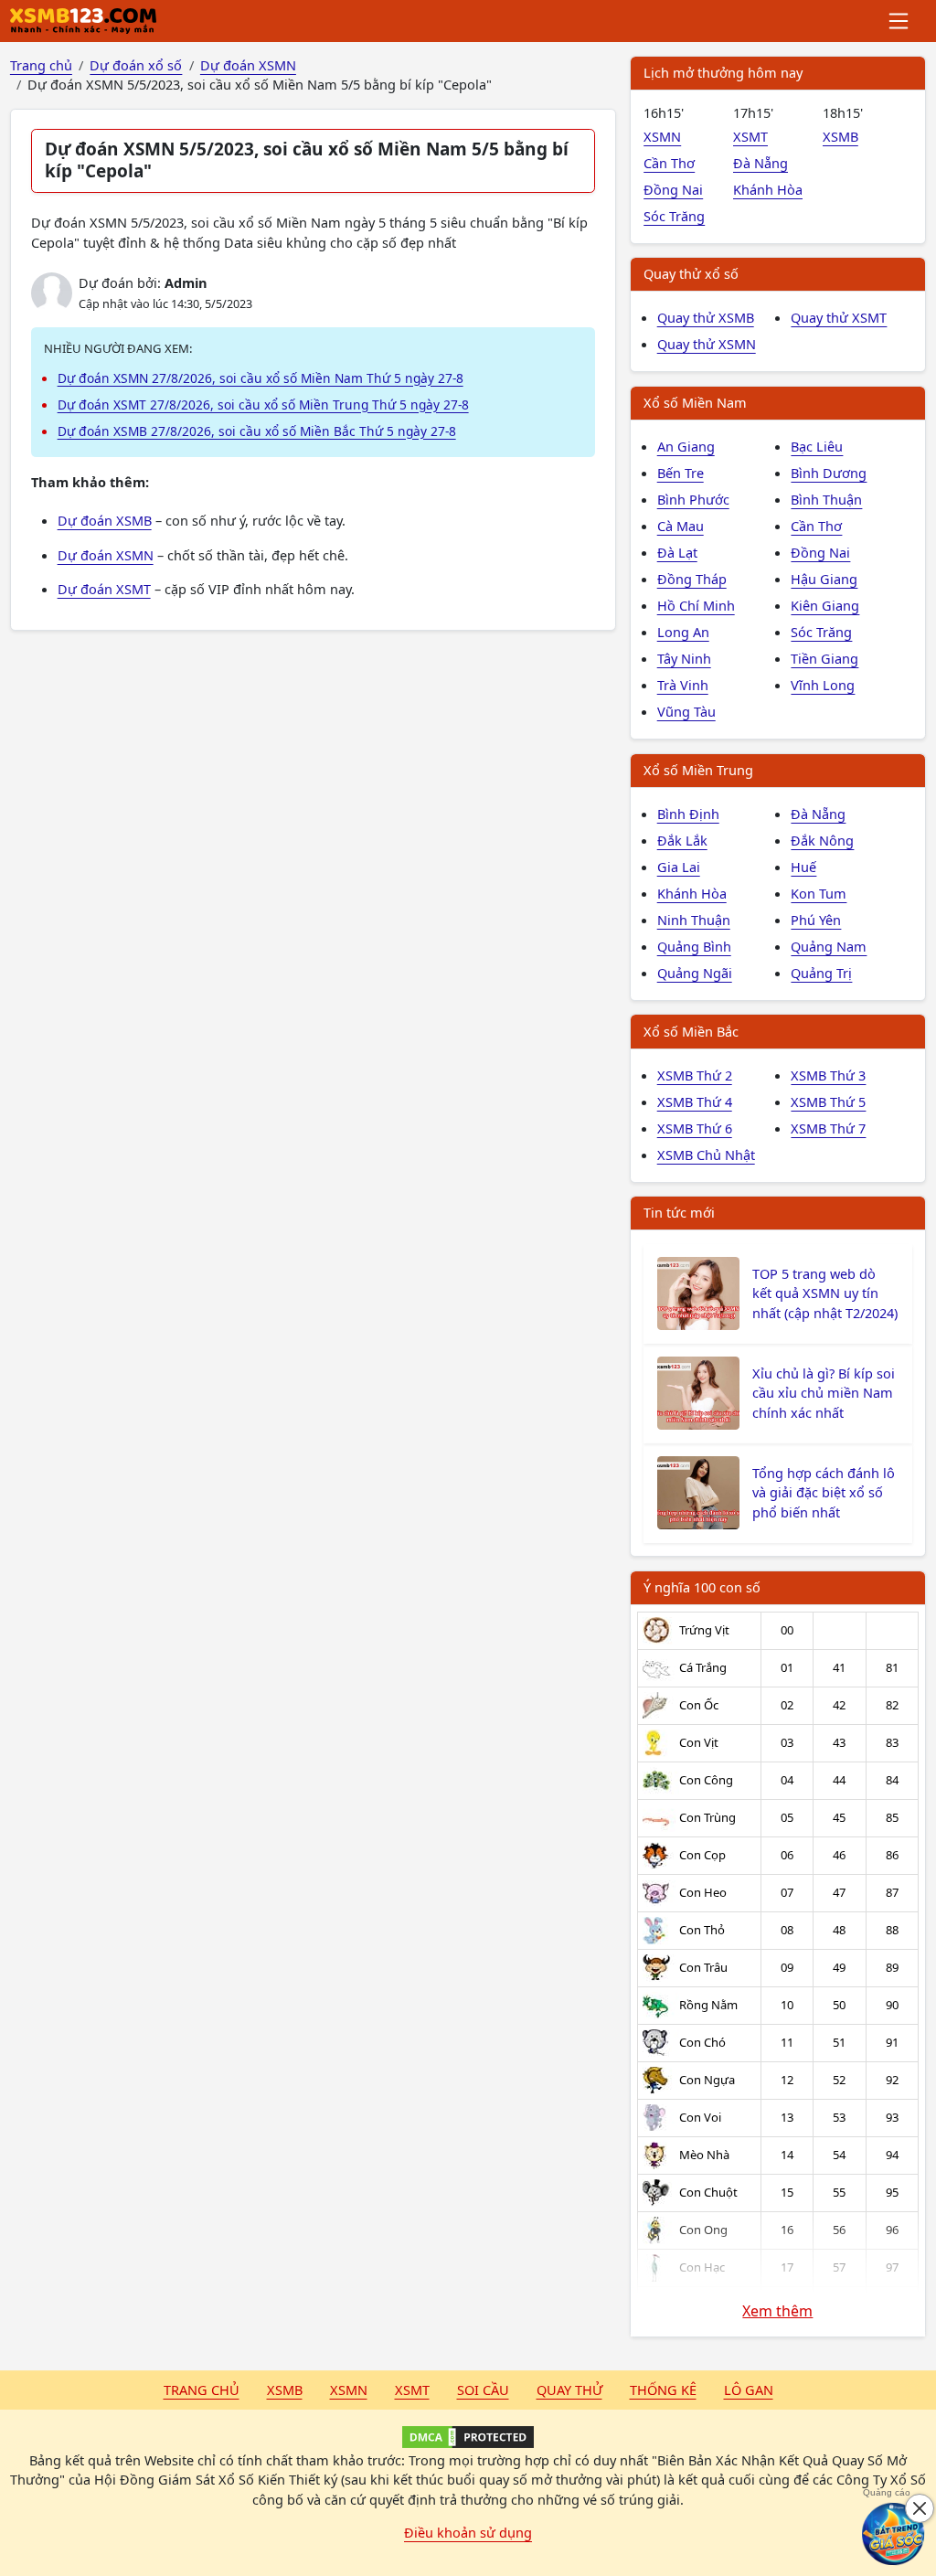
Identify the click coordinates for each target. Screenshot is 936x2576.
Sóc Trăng (674, 216)
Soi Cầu (483, 2390)
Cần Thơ (669, 163)
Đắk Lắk (682, 840)
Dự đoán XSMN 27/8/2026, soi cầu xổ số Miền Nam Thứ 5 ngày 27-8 (261, 378)
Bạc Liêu (817, 446)
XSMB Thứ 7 (828, 1128)
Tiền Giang (824, 658)
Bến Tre (681, 473)
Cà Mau (681, 526)
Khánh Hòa (768, 189)
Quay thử (569, 2390)
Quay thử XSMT (839, 317)
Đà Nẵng (760, 163)
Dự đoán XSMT (104, 589)
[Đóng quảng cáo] (920, 2508)
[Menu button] (900, 21)
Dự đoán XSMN (106, 555)
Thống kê (663, 2390)
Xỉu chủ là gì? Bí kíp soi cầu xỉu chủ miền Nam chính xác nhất (824, 1393)
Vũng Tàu (686, 711)
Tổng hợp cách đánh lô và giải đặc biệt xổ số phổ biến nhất (824, 1493)
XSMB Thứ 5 (828, 1102)
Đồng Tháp (692, 579)
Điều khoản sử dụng (468, 2532)
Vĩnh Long (823, 685)
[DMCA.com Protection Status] (468, 2437)
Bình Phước (693, 499)
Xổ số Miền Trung (698, 770)
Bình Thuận (826, 499)
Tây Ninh (684, 658)
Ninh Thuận (694, 920)
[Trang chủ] (83, 21)
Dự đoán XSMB (105, 520)
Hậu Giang (824, 579)
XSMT (750, 136)
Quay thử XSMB (706, 317)
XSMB (840, 136)
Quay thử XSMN (707, 344)
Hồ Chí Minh (696, 605)
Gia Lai (679, 867)
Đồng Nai (673, 189)
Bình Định (688, 814)
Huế (803, 867)
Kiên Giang (825, 605)
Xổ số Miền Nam (695, 402)
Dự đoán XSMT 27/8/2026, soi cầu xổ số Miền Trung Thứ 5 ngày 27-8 (263, 404)
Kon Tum (819, 893)
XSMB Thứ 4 (695, 1102)
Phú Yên (816, 920)
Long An (683, 632)
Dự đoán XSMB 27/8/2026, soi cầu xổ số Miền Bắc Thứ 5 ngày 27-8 (257, 431)
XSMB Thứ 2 (695, 1075)
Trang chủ (202, 2390)
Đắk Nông (822, 840)
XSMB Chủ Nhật (706, 1155)
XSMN (662, 136)
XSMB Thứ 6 (695, 1128)
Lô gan (749, 2390)
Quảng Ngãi (695, 973)
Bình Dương (829, 473)
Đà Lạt (677, 552)
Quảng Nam (829, 946)
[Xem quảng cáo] (894, 2534)
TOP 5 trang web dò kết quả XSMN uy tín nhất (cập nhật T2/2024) (825, 1293)
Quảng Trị (821, 973)
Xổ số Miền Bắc (691, 1031)
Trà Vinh (683, 685)
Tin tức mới (679, 1212)
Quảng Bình (694, 946)
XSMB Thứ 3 (828, 1075)
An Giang (686, 446)
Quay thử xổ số (691, 273)
